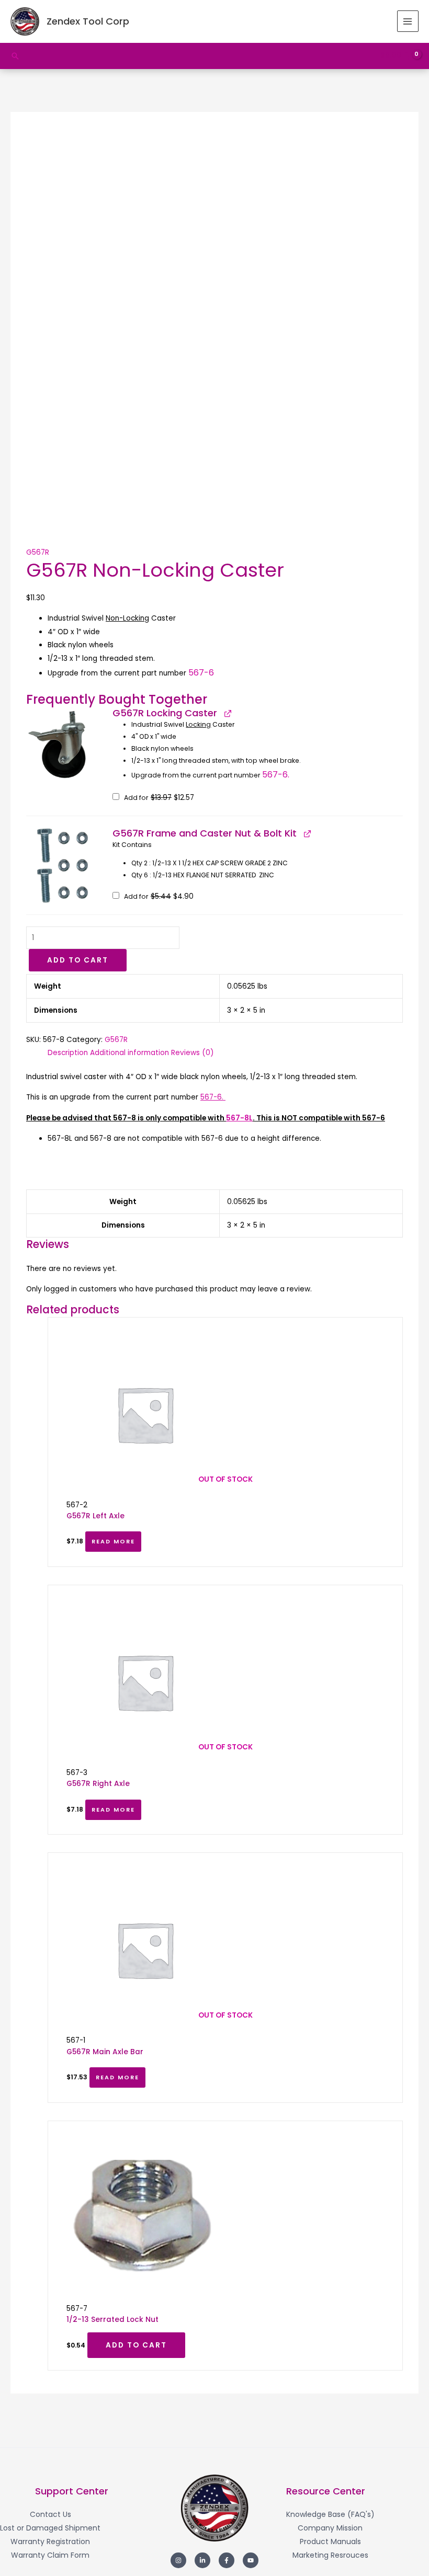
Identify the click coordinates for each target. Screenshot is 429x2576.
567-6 (201, 673)
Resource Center (326, 2491)
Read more (113, 1542)
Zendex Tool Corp (88, 21)
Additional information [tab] (129, 1053)
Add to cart (78, 960)
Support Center (72, 2491)
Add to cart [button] (136, 2345)
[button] (15, 56)
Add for (158, 798)
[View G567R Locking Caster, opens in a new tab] (227, 713)
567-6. (277, 775)
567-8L (239, 1118)
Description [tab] (68, 1053)
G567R (38, 552)
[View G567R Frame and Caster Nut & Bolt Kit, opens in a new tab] (307, 833)
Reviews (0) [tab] (193, 1053)
